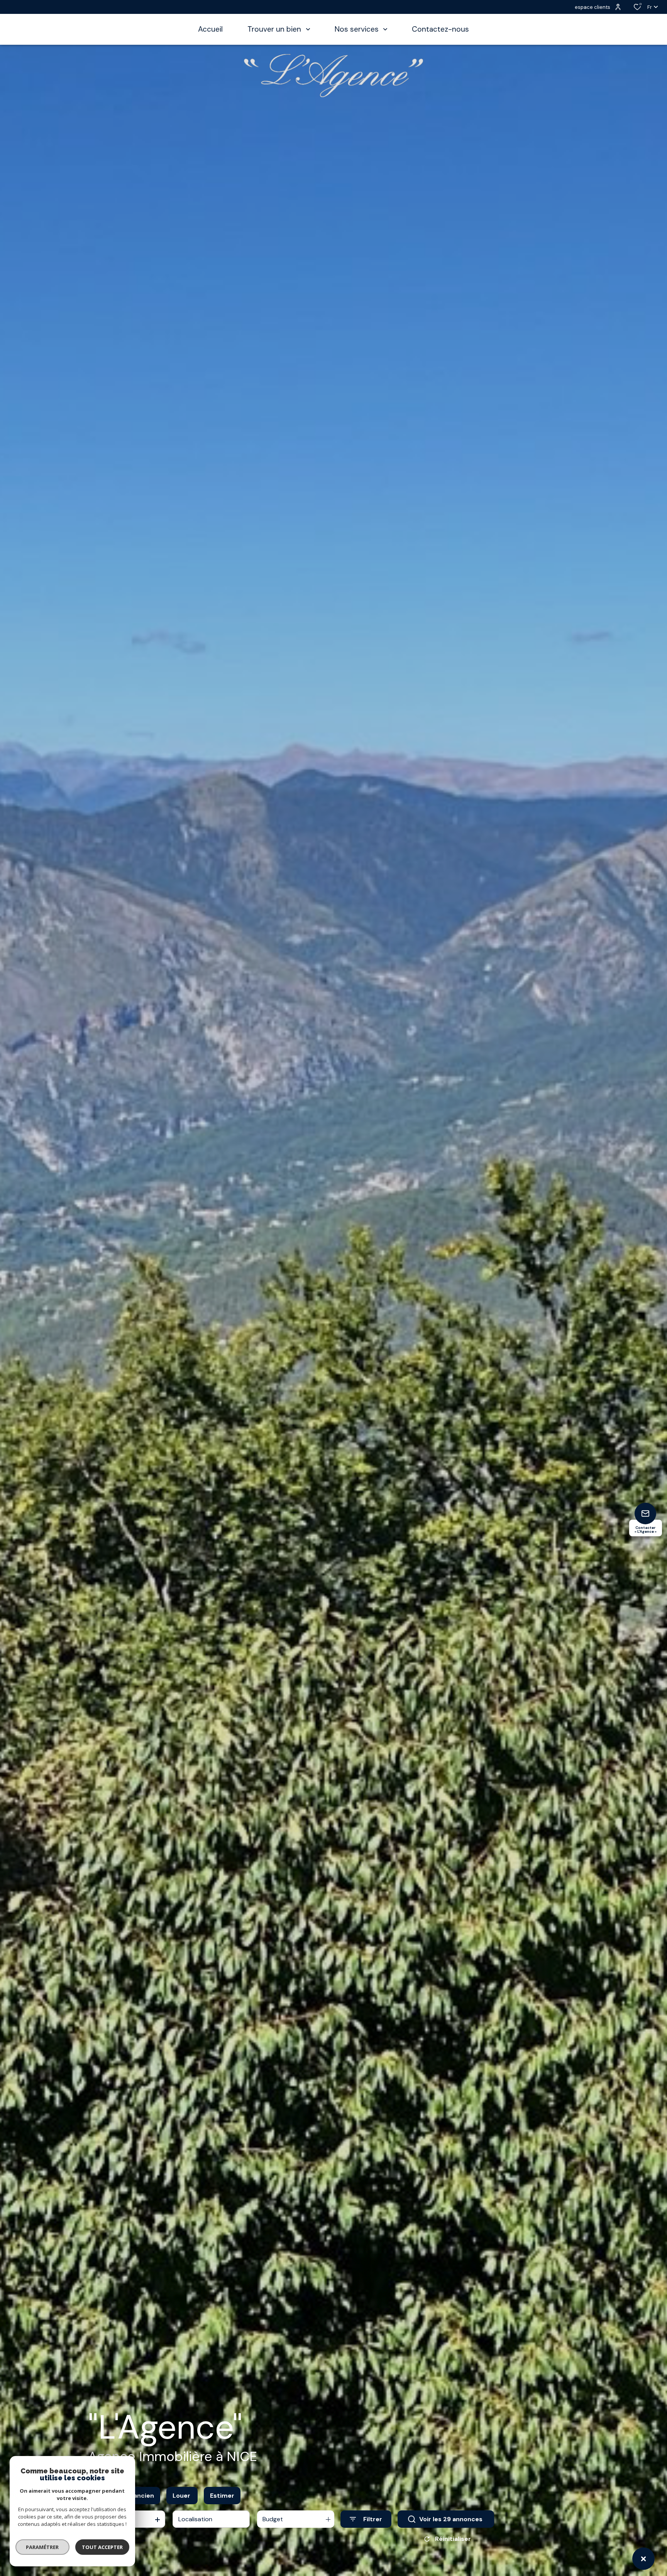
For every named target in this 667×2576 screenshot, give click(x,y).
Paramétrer (43, 2547)
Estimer (222, 2496)
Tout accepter (102, 2547)
